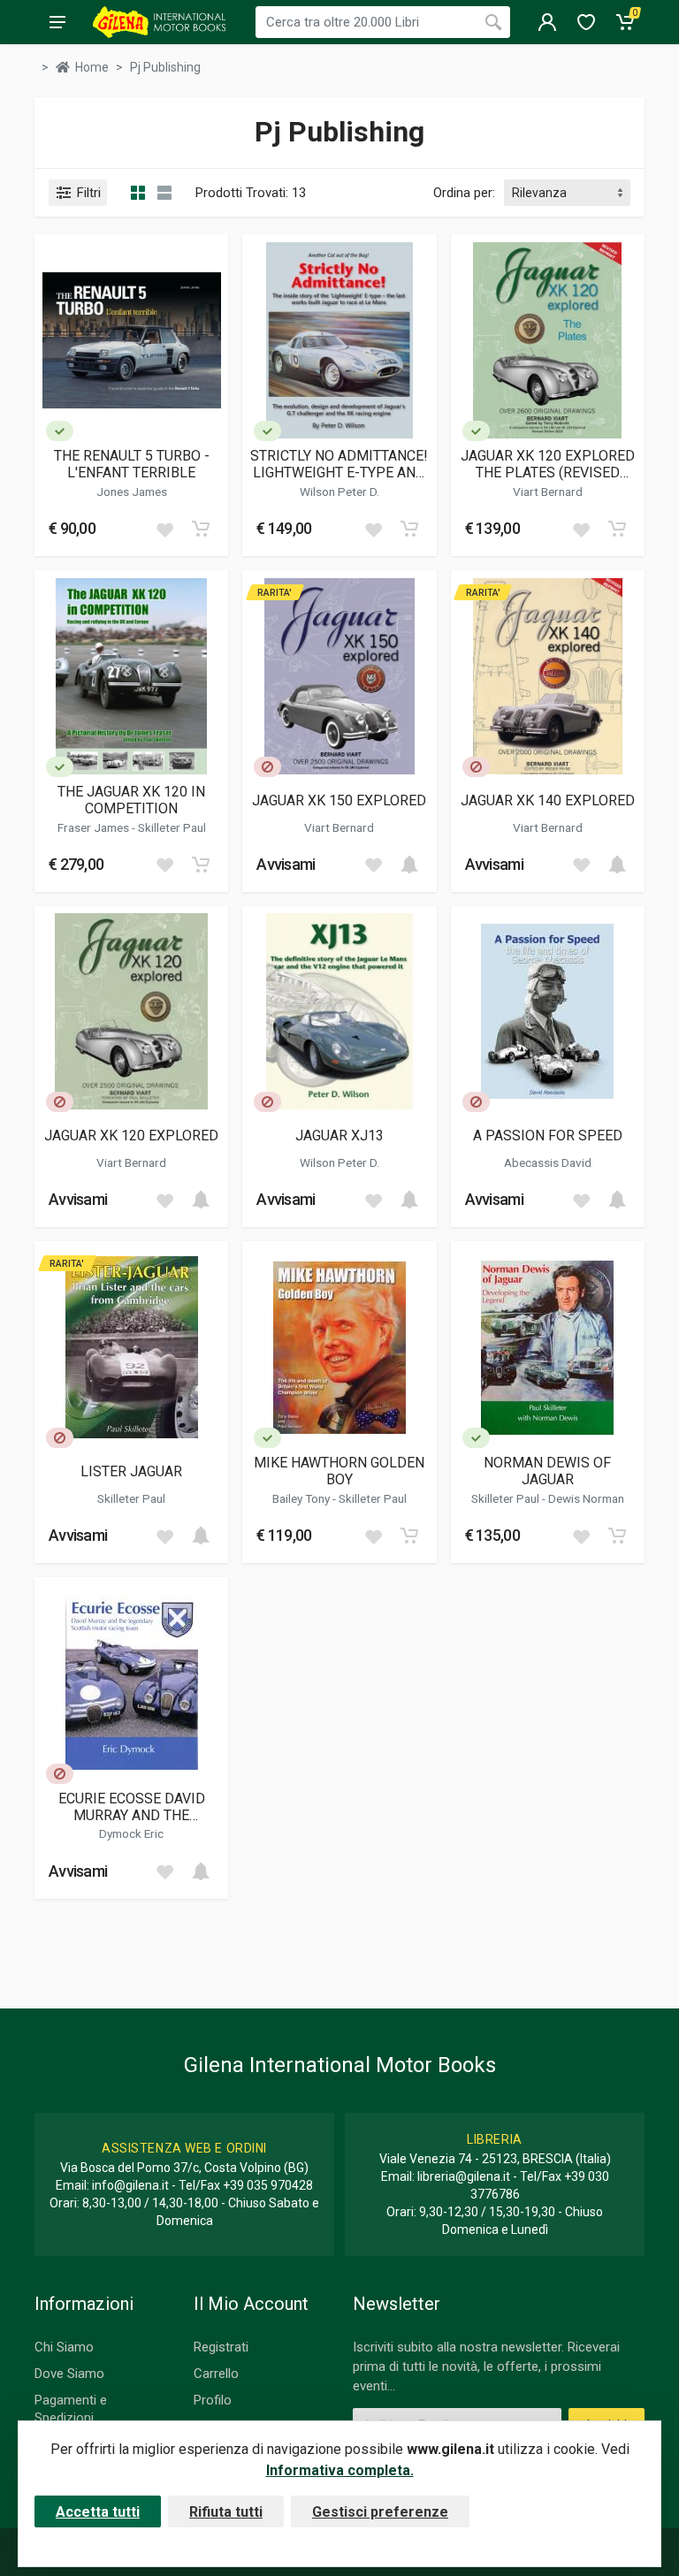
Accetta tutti (98, 2512)
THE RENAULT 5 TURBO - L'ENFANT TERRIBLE (132, 464)
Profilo (213, 2400)
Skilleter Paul (172, 827)
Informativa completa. (340, 2470)
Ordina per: (464, 193)
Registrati (221, 2347)
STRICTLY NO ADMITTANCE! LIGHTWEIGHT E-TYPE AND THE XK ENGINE (339, 464)
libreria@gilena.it (464, 2176)
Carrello (216, 2374)
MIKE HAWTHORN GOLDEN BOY (339, 1471)
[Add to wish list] (164, 529)
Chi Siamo (64, 2347)
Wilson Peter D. (339, 492)
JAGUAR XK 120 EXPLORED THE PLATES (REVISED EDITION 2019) (548, 464)
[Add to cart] (201, 529)
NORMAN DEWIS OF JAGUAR (547, 1471)
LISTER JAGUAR (131, 1471)
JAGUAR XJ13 (339, 1136)
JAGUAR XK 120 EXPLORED (131, 1136)
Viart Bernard (548, 492)
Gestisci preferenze (380, 2512)
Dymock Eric (131, 1833)
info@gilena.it (130, 2185)
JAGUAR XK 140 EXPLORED (548, 800)
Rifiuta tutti (226, 2512)
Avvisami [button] (286, 864)
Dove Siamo (69, 2374)
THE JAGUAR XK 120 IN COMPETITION (131, 800)
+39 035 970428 (268, 2185)
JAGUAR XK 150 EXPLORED (339, 800)
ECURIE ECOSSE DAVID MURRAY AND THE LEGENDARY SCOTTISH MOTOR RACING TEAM (131, 1807)
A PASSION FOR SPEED (548, 1136)
